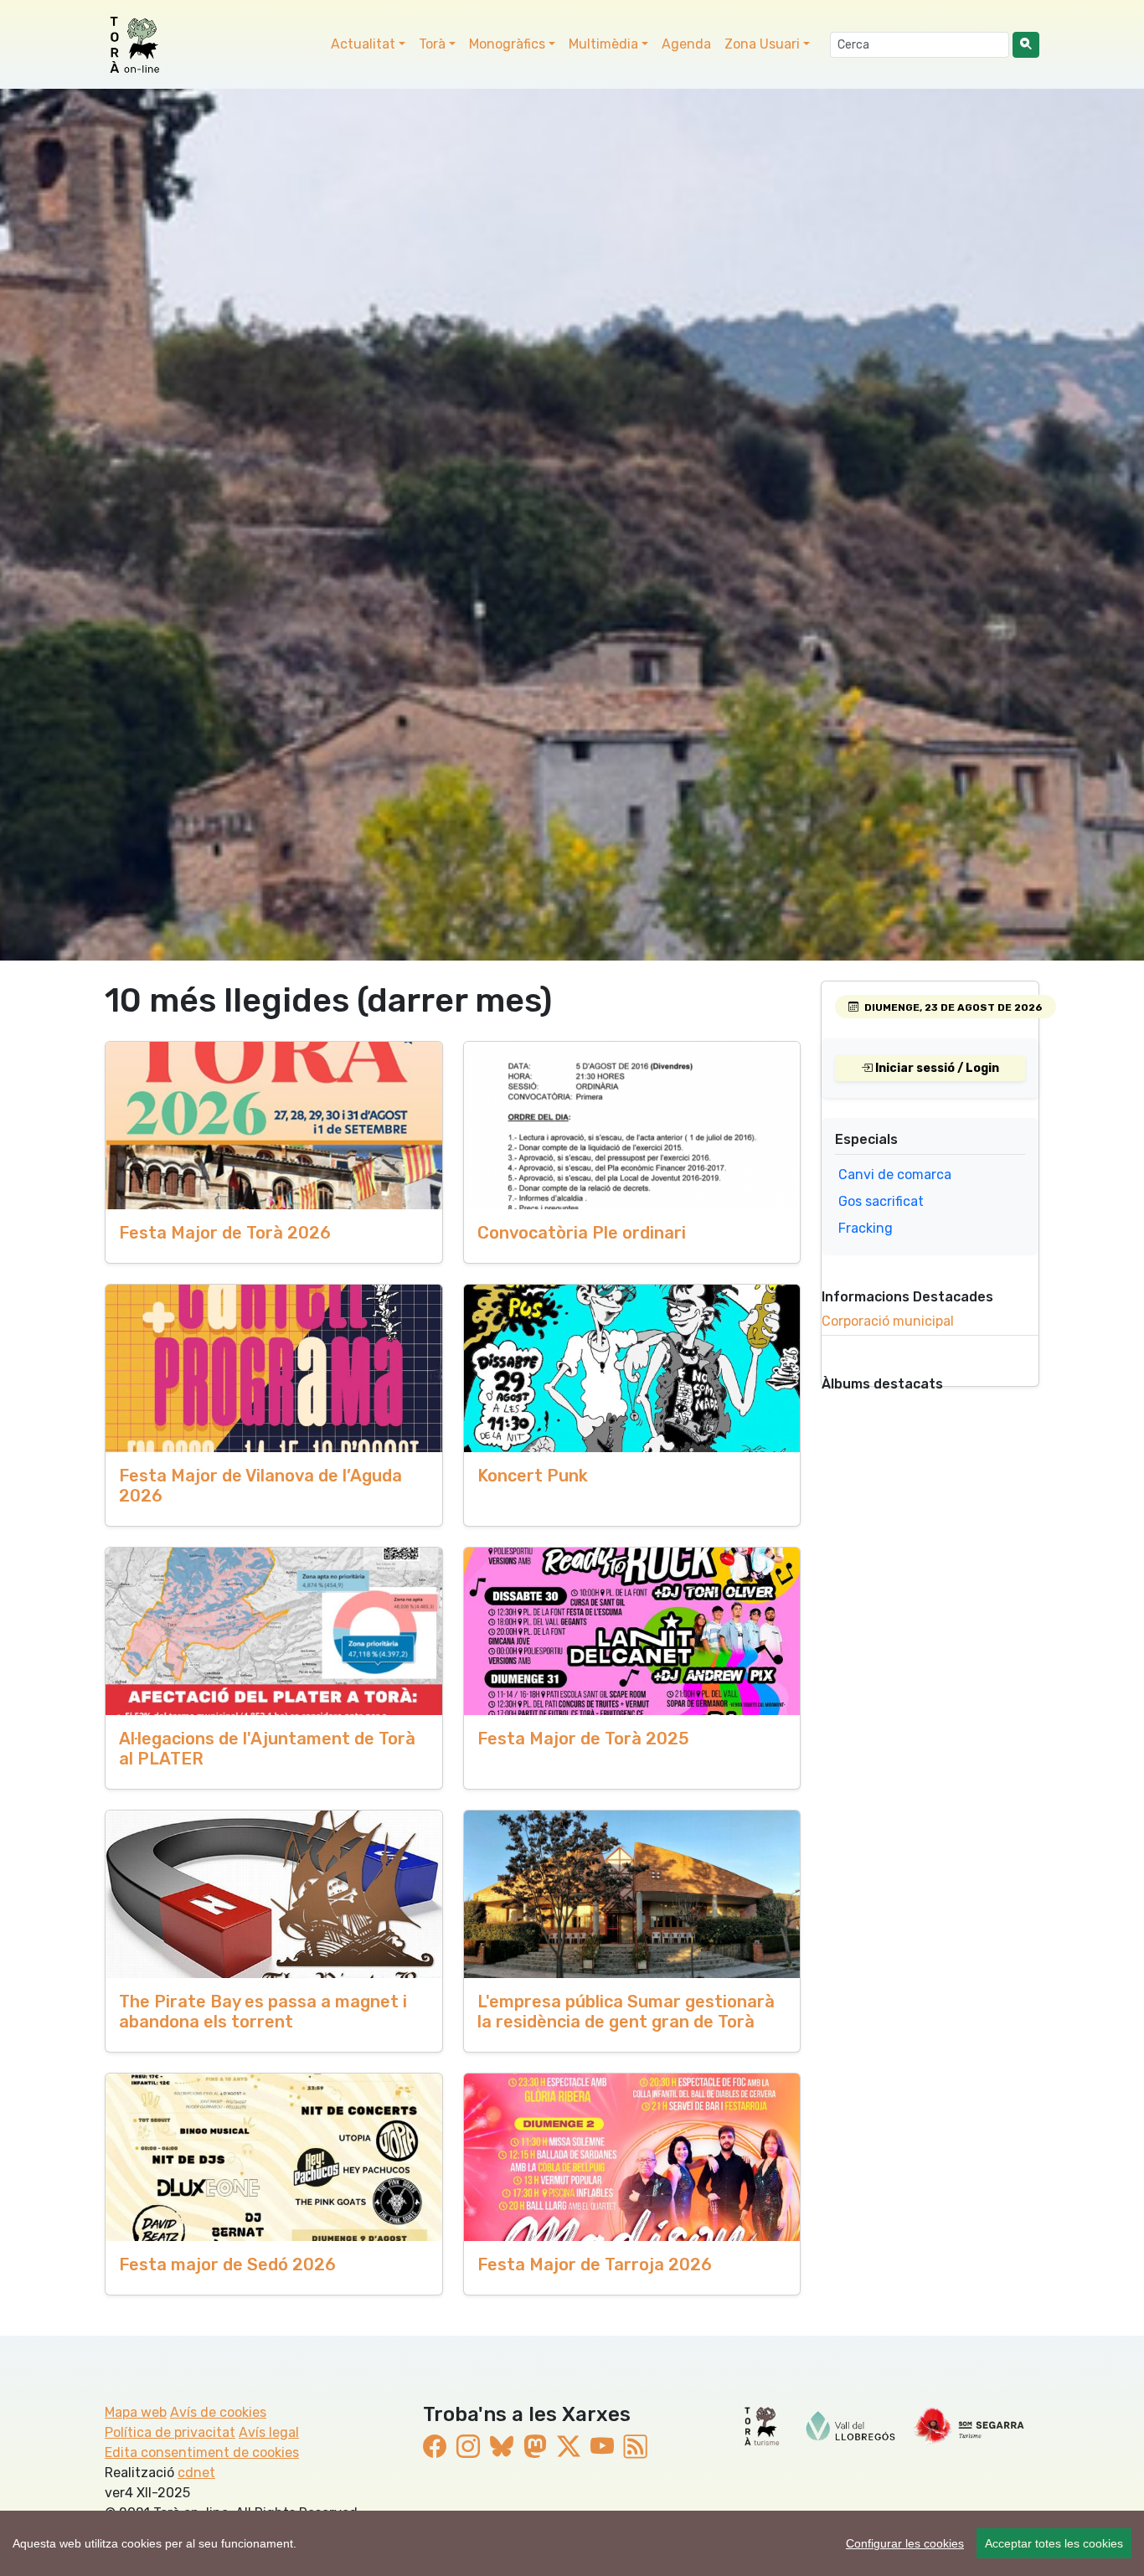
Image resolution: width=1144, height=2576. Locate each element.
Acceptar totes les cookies (1054, 2543)
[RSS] (636, 2447)
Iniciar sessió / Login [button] (936, 1068)
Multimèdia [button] (603, 44)
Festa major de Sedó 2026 (227, 2264)
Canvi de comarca (895, 1175)
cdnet (196, 2473)
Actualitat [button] (363, 44)
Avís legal (269, 2432)
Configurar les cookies (905, 2543)
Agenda (686, 44)
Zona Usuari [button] (762, 44)
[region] (572, 2543)
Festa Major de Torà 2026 (225, 1233)
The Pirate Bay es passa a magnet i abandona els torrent (263, 2012)
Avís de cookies (218, 2412)
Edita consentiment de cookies (202, 2452)
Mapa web (136, 2412)
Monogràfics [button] (507, 44)
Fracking (866, 1228)
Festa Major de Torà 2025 (583, 1739)
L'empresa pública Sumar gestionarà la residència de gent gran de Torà (626, 2012)
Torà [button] (432, 44)
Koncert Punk (533, 1476)
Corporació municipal (888, 1321)
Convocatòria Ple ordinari (582, 1233)
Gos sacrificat (881, 1201)
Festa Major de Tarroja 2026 (595, 2264)
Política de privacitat (170, 2432)
